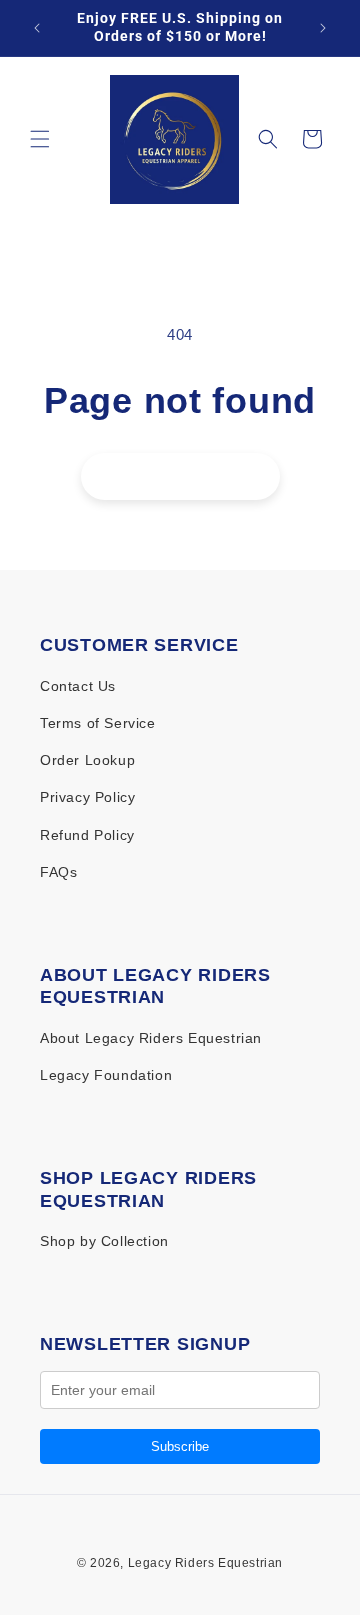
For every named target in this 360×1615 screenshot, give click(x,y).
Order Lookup (87, 760)
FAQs (58, 872)
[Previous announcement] (37, 28)
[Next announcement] (323, 28)
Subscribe (180, 1446)
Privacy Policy (87, 797)
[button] (40, 139)
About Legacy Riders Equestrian (151, 1038)
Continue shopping (180, 476)
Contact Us (78, 686)
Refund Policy (87, 835)
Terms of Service (98, 723)
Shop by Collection (104, 1241)
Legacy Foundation (106, 1075)
